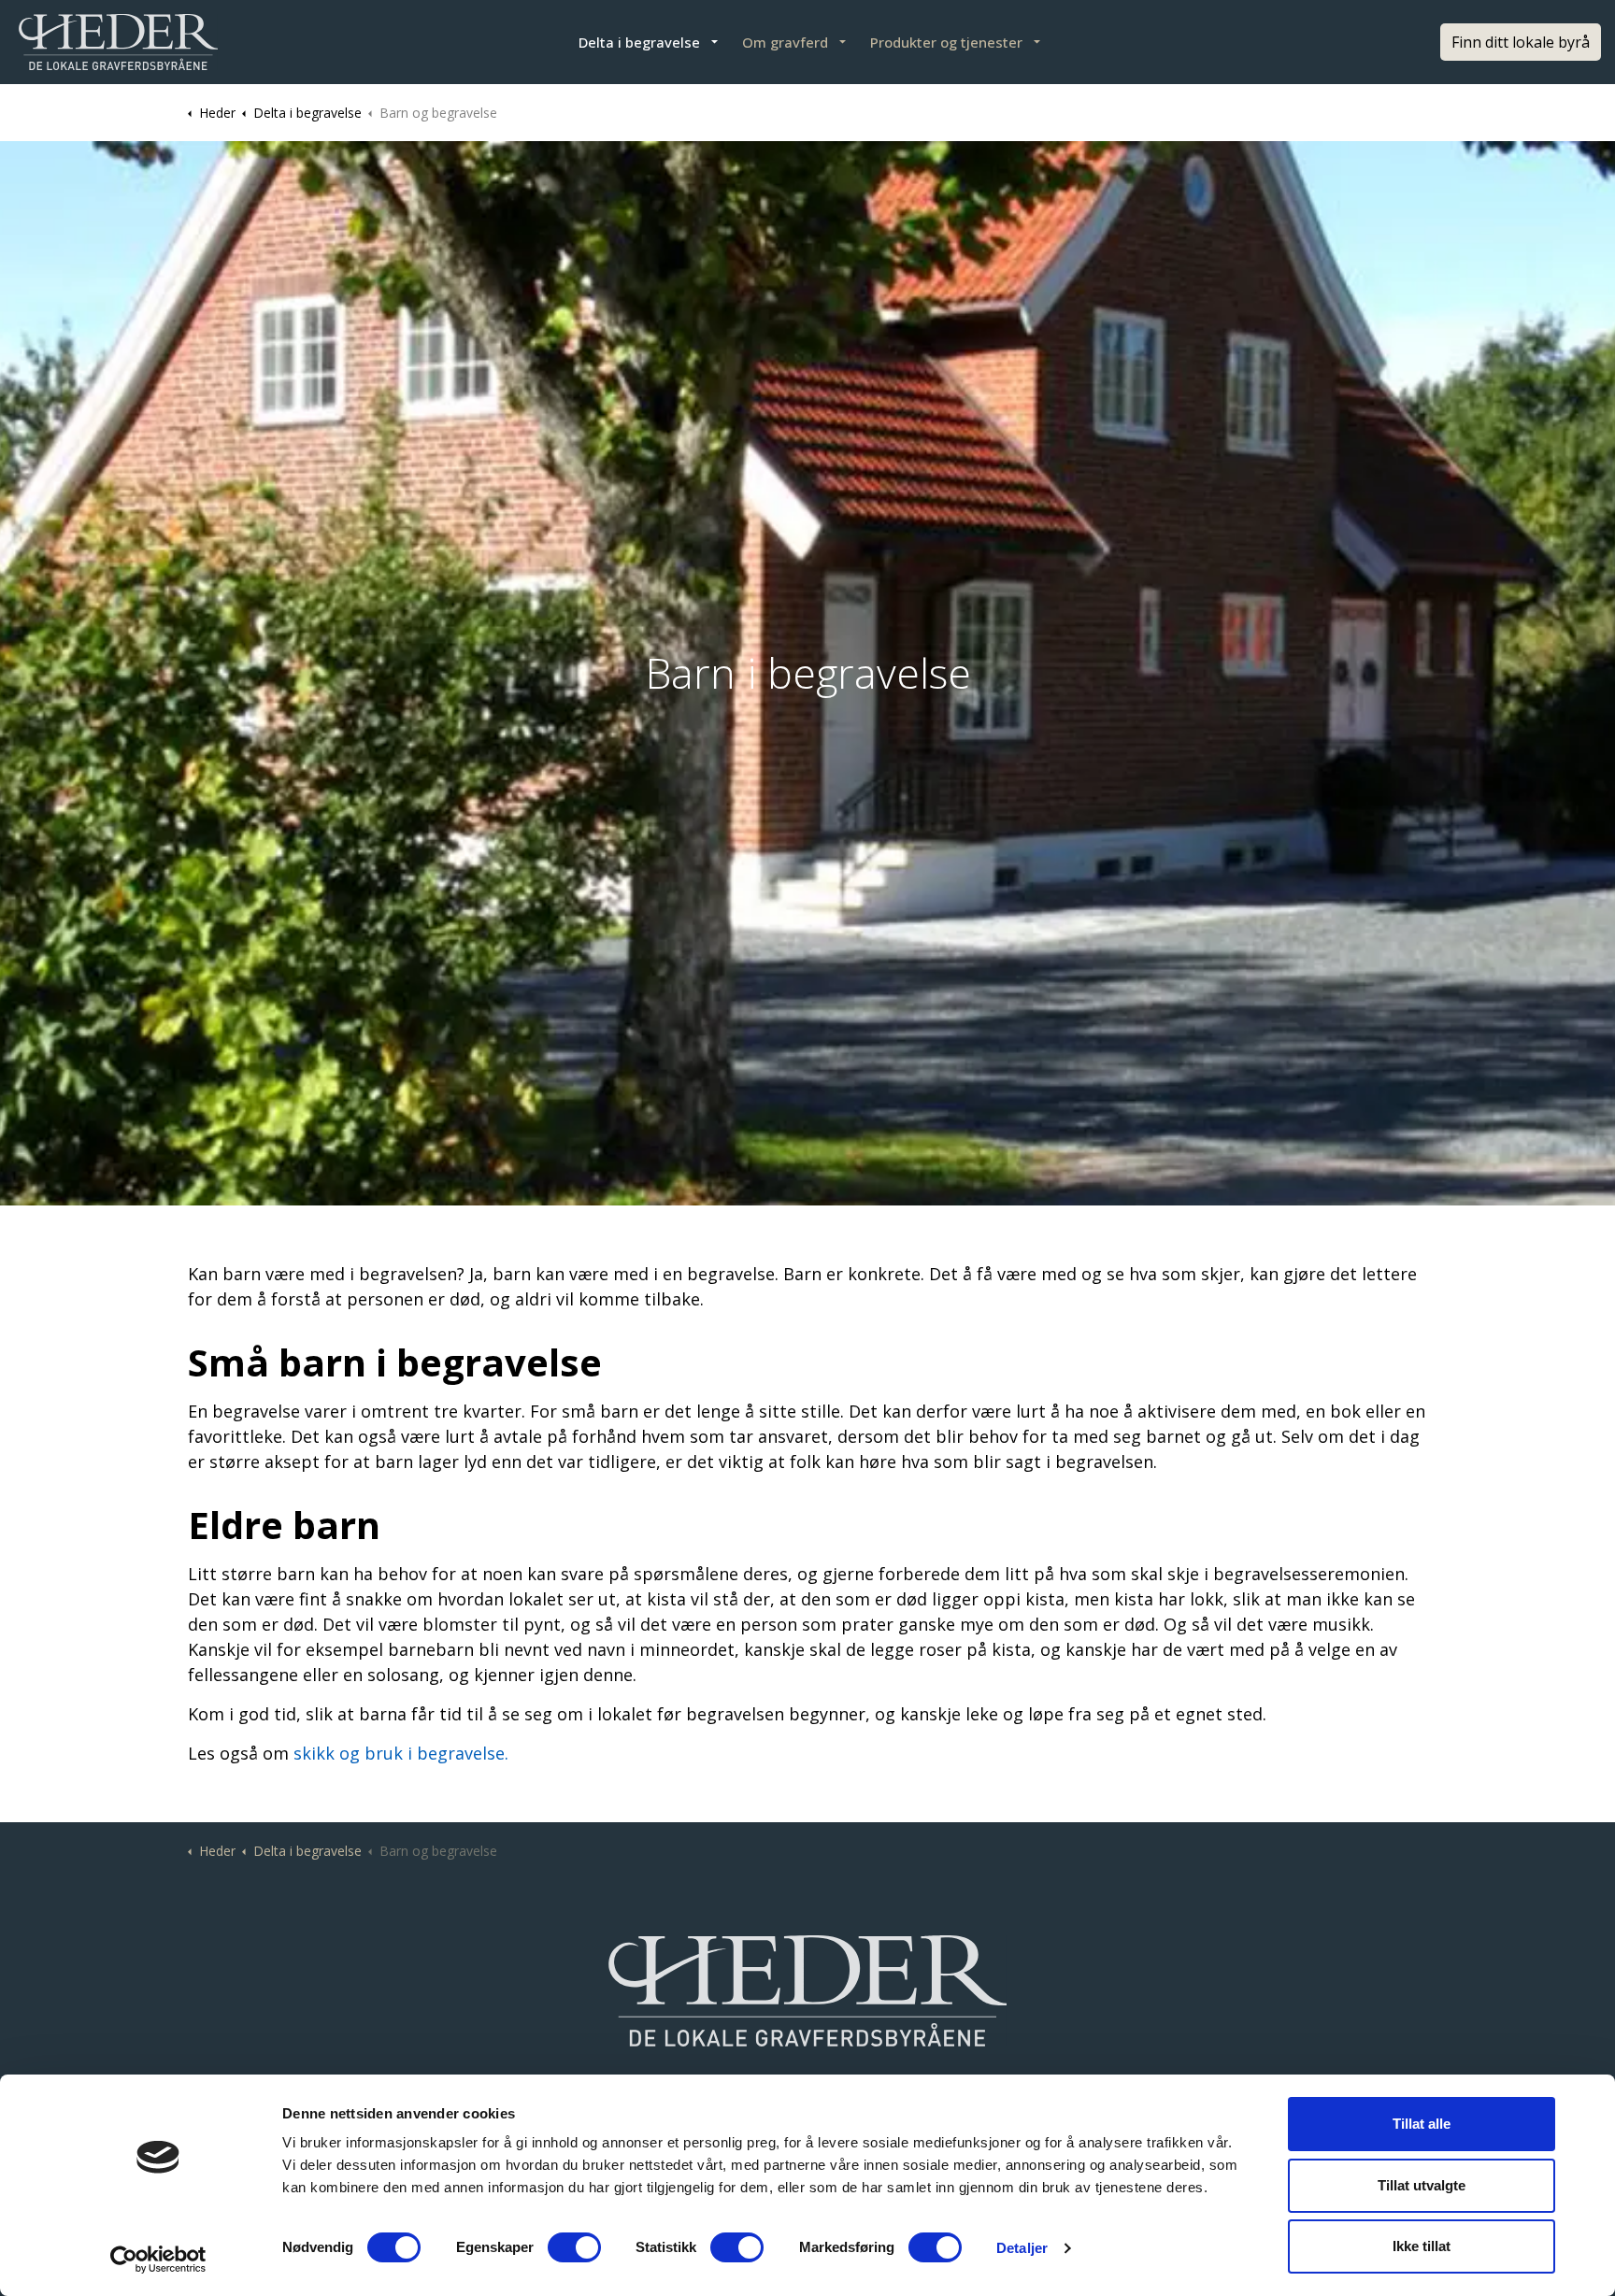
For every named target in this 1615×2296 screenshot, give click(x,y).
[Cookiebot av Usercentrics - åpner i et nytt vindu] (158, 2260)
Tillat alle (1422, 2124)
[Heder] (118, 42)
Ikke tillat (1422, 2246)
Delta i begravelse (639, 42)
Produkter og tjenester (946, 42)
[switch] (574, 2247)
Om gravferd (785, 42)
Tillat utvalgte (1422, 2185)
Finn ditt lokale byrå (1521, 42)
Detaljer (1022, 2248)
